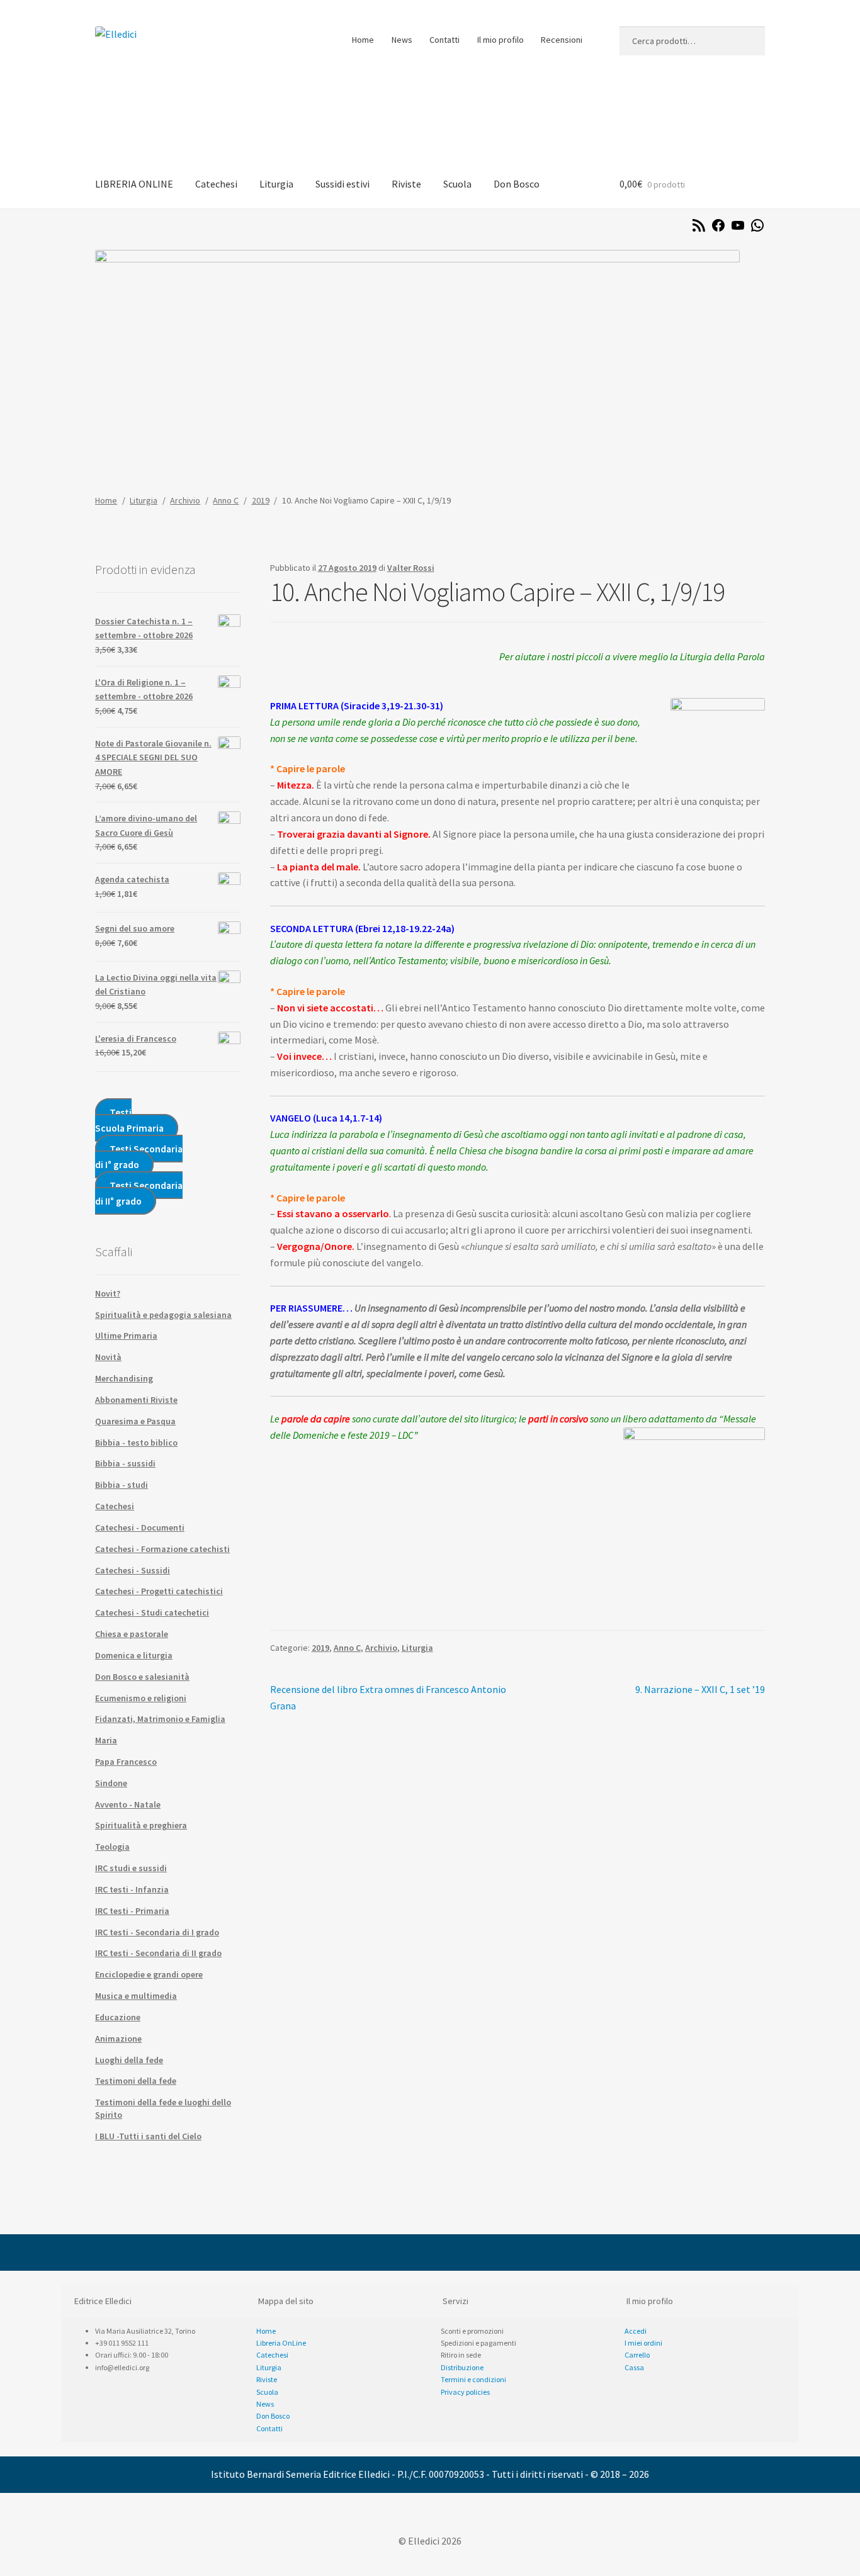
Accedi (636, 2331)
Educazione (118, 2017)
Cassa (634, 2367)
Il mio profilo (501, 40)
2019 (261, 500)
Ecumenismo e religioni (141, 1698)
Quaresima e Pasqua (135, 1421)
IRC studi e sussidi (131, 1868)
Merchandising (124, 1378)
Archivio (185, 500)
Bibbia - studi (122, 1485)
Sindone (111, 1783)
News (402, 40)
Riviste (406, 184)
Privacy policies (465, 2392)
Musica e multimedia (136, 1996)
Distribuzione (462, 2367)
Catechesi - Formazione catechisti (162, 1549)
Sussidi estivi (342, 184)
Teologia (112, 1847)
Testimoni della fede (136, 2081)
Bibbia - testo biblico (136, 1443)
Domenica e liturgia (134, 1655)
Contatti (444, 40)
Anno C (226, 500)
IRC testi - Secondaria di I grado (157, 1932)
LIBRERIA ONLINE (134, 184)
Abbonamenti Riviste (136, 1400)
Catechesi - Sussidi (133, 1570)
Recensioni (562, 40)
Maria (106, 1740)
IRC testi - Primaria (132, 1911)
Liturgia (276, 184)
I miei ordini (643, 2343)
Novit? (108, 1293)
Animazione (118, 2039)
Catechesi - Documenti (140, 1527)
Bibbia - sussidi (125, 1463)
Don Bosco (517, 184)
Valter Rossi (411, 568)
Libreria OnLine (281, 2343)
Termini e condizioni (473, 2379)
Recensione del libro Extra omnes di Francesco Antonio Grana (388, 1697)
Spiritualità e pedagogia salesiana (163, 1315)
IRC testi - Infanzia (132, 1889)
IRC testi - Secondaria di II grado (158, 1953)
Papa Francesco (126, 1762)
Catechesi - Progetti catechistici (159, 1591)
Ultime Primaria (126, 1336)
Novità (108, 1357)
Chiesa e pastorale (132, 1634)
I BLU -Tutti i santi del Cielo (148, 2136)
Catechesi (216, 184)
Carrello (637, 2355)
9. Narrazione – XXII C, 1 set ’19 (700, 1690)
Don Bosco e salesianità (142, 1677)
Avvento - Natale (128, 1804)
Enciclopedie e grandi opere (149, 1974)
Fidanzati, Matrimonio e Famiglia (160, 1719)
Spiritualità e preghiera (141, 1825)
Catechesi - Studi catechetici (152, 1612)
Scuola (457, 184)
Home (363, 40)
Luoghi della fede (129, 2060)
